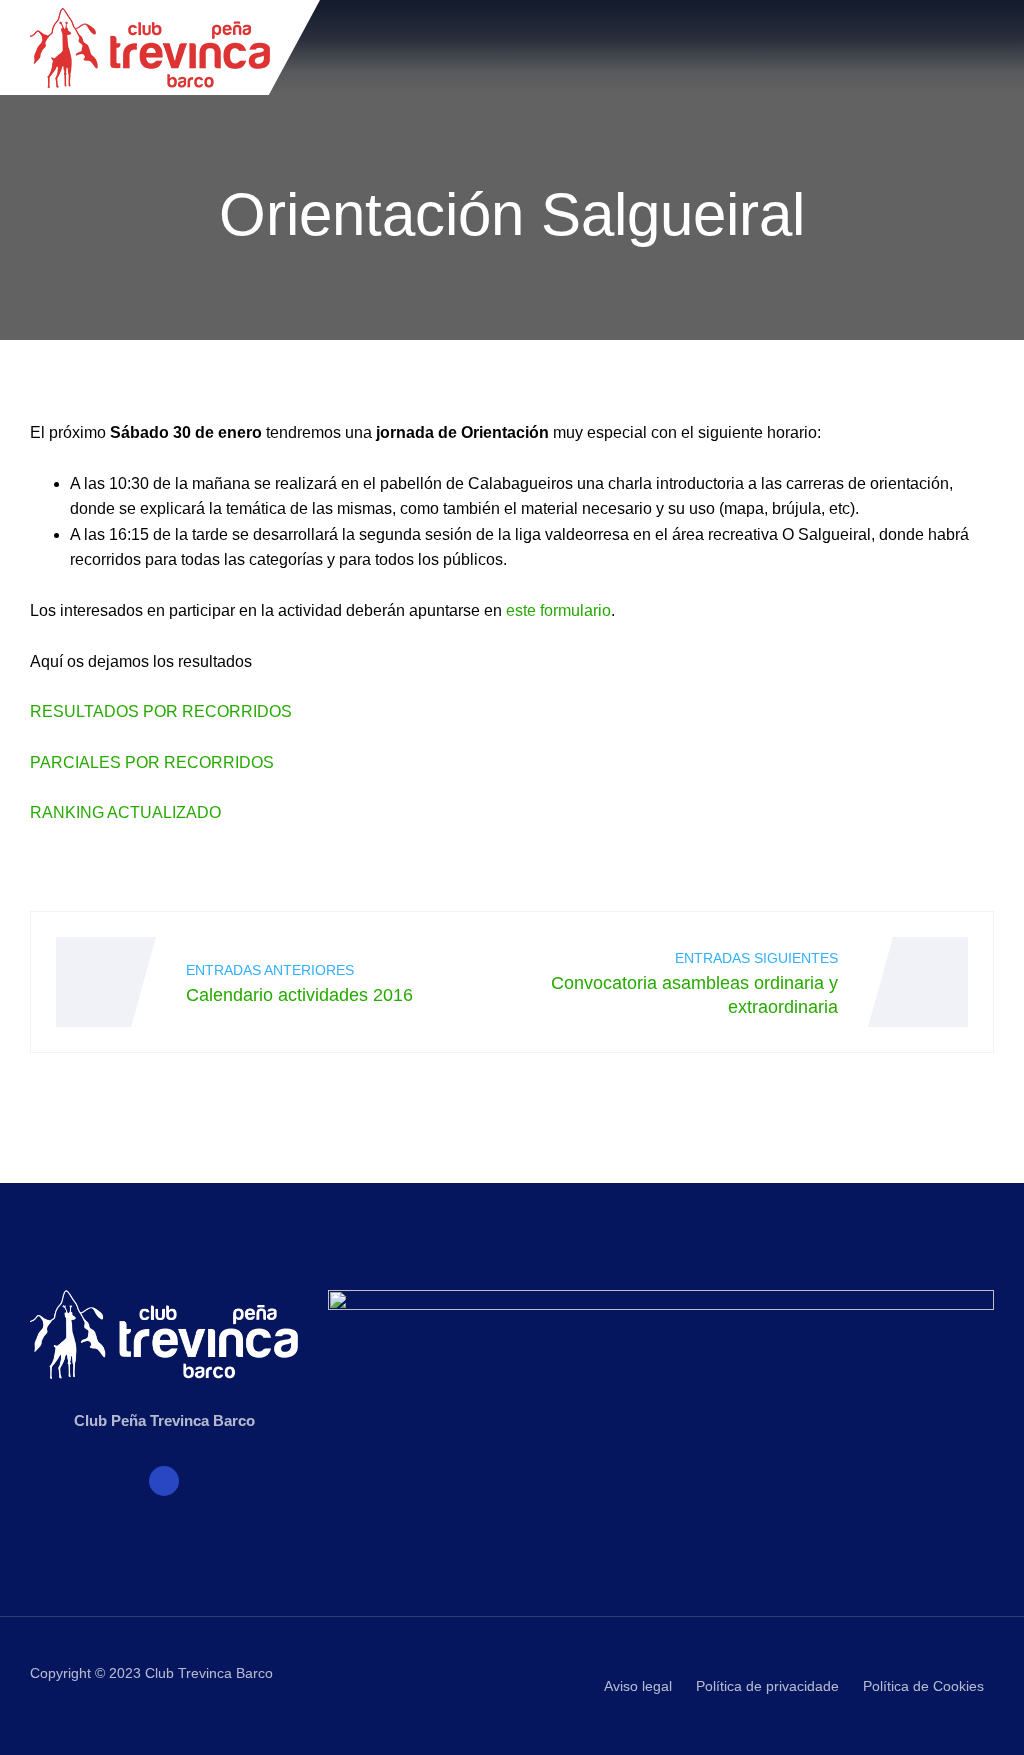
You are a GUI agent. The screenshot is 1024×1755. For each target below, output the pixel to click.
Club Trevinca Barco (209, 1673)
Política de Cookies (923, 1686)
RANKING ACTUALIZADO (125, 812)
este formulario (558, 610)
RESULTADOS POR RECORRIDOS (161, 711)
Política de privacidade (767, 1686)
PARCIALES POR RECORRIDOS (152, 762)
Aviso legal (638, 1686)
